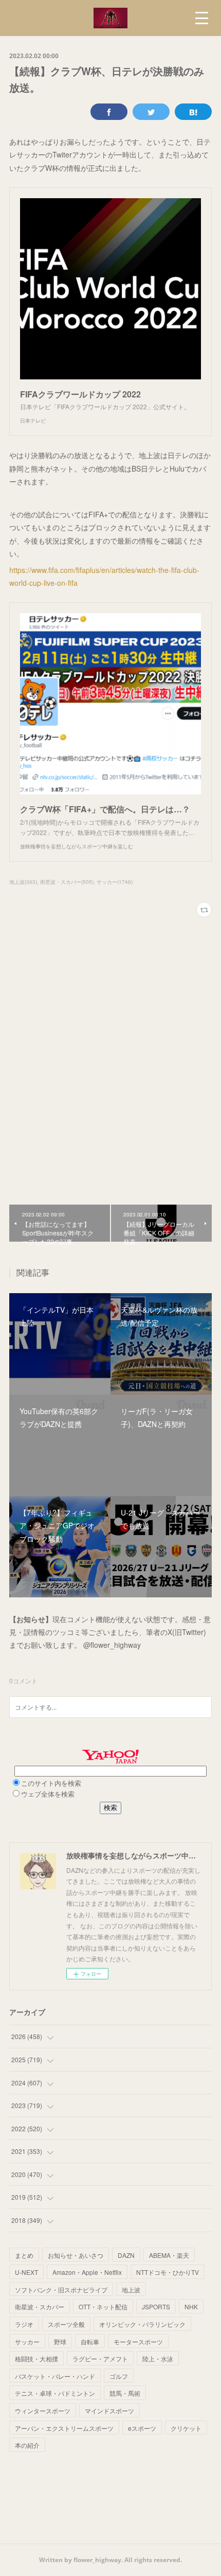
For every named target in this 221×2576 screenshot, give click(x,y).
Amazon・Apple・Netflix (87, 2272)
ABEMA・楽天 (169, 2255)
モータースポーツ (138, 2342)
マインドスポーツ (109, 2410)
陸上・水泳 (158, 2359)
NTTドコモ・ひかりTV (168, 2272)
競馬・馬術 (125, 2393)
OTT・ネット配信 (103, 2307)
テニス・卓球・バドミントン (55, 2393)
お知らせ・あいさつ (76, 2255)
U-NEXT (26, 2272)
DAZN (126, 2255)
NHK (191, 2307)
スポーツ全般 (66, 2324)
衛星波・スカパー (40, 2307)
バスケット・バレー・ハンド (55, 2376)
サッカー (27, 2342)
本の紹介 (27, 2445)
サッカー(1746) (115, 882)
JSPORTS (156, 2307)
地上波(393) (23, 882)
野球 (60, 2342)
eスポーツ (142, 2428)
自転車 (90, 2342)
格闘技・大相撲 (36, 2359)
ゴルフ (119, 2376)
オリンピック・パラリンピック (142, 2324)
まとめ (24, 2255)
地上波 (131, 2290)
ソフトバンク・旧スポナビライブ (61, 2290)
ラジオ (24, 2324)
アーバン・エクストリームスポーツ (64, 2428)
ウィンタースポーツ (43, 2410)
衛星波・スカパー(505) (67, 882)
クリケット (186, 2428)
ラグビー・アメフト (100, 2359)
